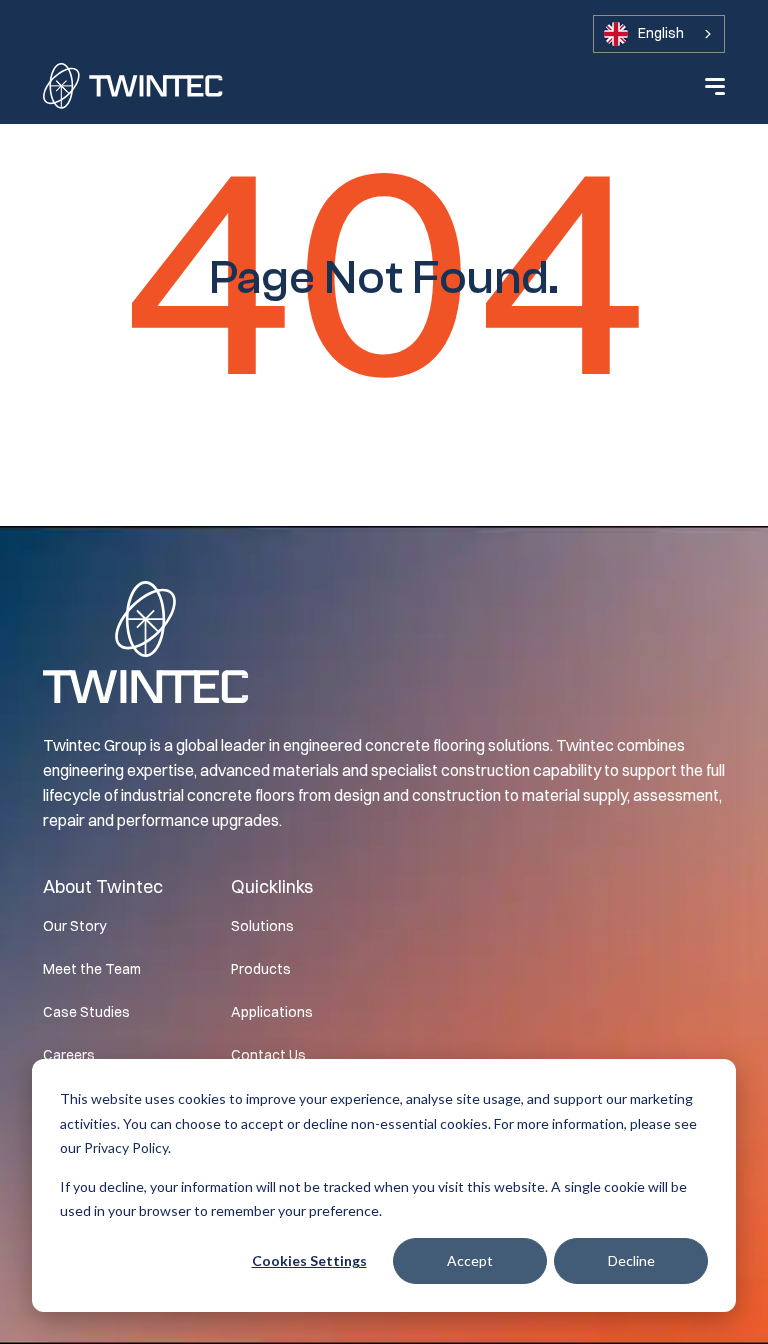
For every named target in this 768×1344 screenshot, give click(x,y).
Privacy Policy (126, 1147)
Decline (631, 1260)
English (661, 33)
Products (261, 969)
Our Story (74, 926)
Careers (69, 1055)
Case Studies (86, 1012)
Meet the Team (92, 969)
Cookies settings (309, 1260)
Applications (272, 1012)
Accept (470, 1260)
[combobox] (659, 34)
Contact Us (268, 1055)
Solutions (262, 926)
